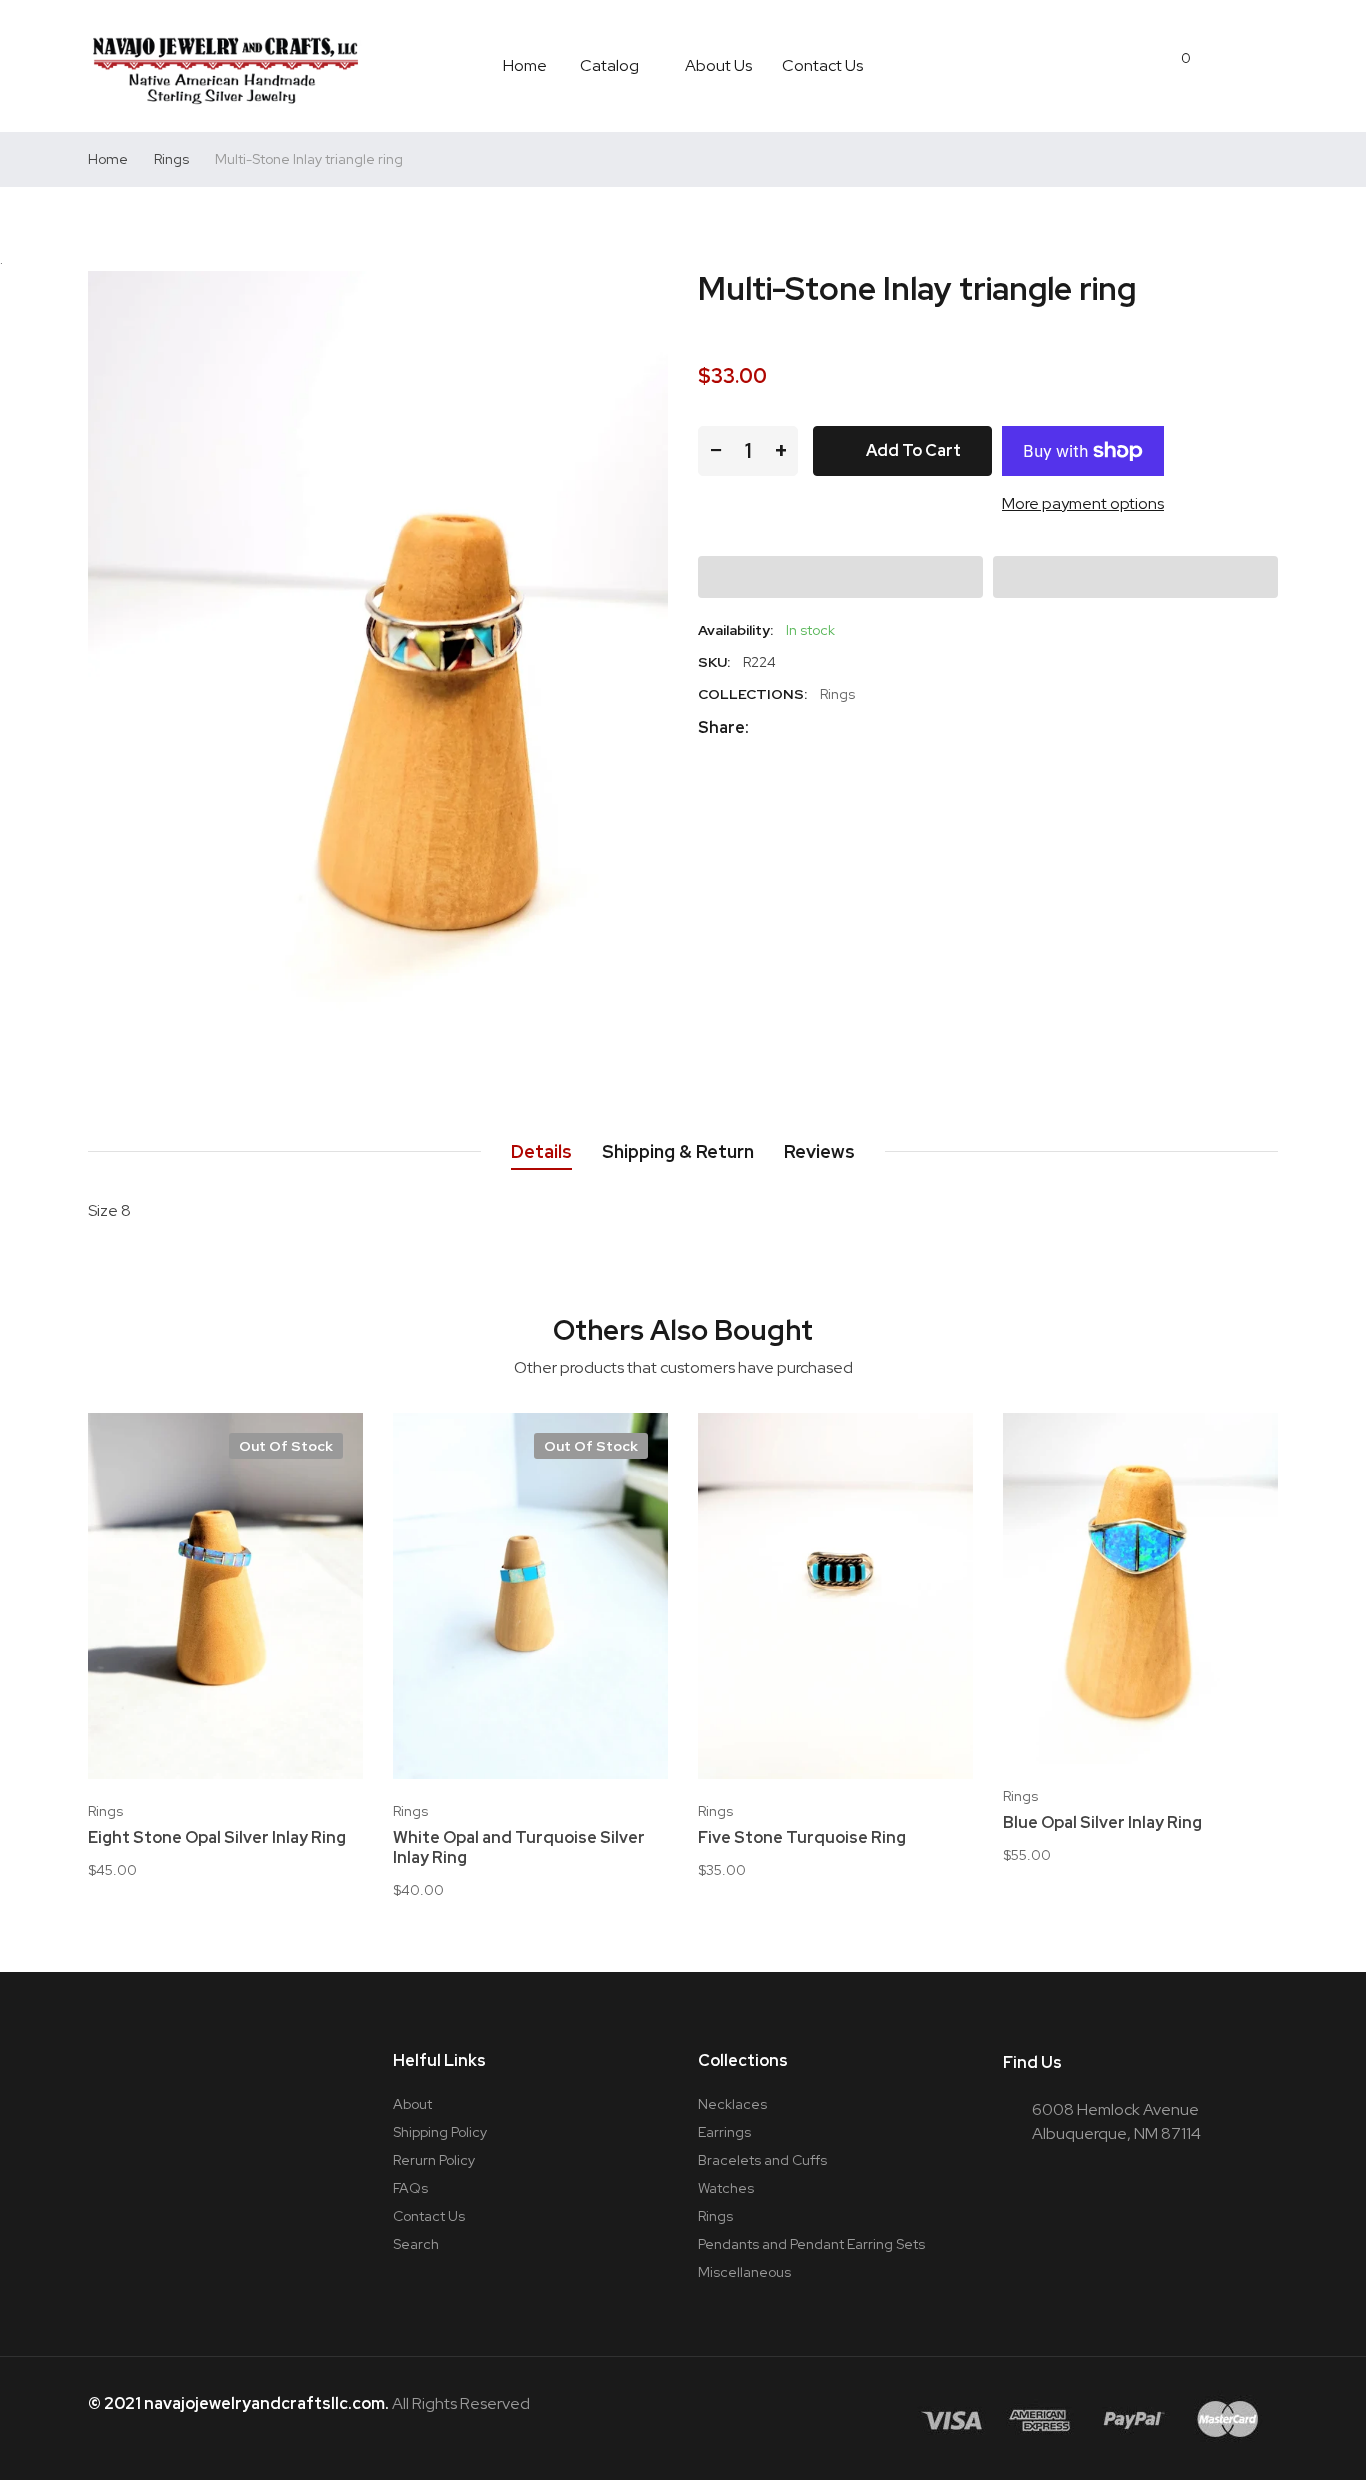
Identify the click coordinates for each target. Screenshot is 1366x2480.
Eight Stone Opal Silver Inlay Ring (217, 1838)
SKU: (714, 662)
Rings (837, 694)
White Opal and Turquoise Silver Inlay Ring (519, 1848)
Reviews (819, 1151)
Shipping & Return (678, 1151)
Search (416, 2244)
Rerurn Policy (434, 2160)
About (412, 2104)
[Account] (1267, 66)
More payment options (1083, 503)
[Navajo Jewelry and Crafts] (225, 66)
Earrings (724, 2132)
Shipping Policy (440, 2132)
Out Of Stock (286, 1446)
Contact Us (429, 2216)
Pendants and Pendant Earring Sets (811, 2244)
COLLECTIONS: (752, 694)
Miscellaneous (744, 2272)
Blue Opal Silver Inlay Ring (1102, 1823)
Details (541, 1151)
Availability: (735, 630)
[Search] (1224, 66)
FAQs (410, 2188)
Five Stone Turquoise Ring (802, 1838)
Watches (726, 2188)
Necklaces (732, 2104)
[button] (840, 577)
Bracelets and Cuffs (762, 2160)
